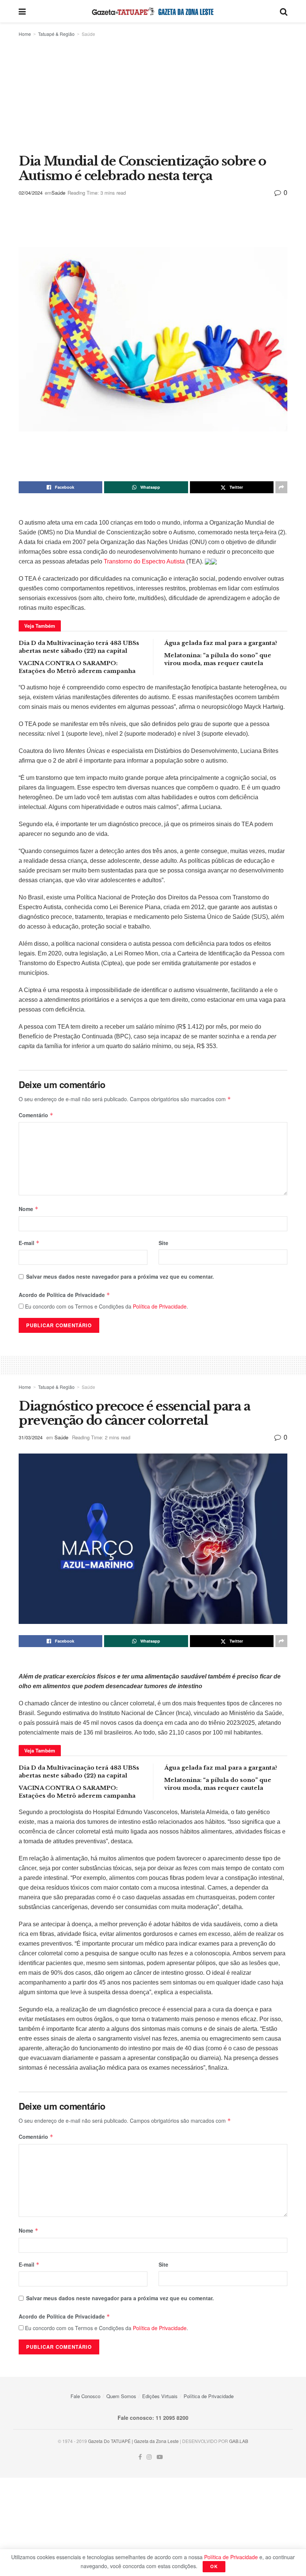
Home (25, 34)
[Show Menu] (22, 11)
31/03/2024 (31, 1437)
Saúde (88, 34)
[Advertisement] (153, 94)
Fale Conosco (85, 2396)
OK (214, 2566)
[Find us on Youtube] (160, 2457)
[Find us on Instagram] (149, 2457)
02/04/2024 (31, 193)
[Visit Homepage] (153, 11)
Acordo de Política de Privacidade (64, 1295)
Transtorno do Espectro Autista (144, 561)
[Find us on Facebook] (140, 2457)
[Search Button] (284, 11)
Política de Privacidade (160, 1306)
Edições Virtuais (160, 2396)
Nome (29, 1209)
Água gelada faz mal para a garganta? (221, 643)
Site (163, 1243)
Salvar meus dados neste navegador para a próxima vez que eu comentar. (120, 1276)
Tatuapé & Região (56, 34)
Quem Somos (121, 2396)
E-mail (29, 1243)
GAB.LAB (239, 2441)
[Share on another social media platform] (281, 487)
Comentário (36, 1115)
